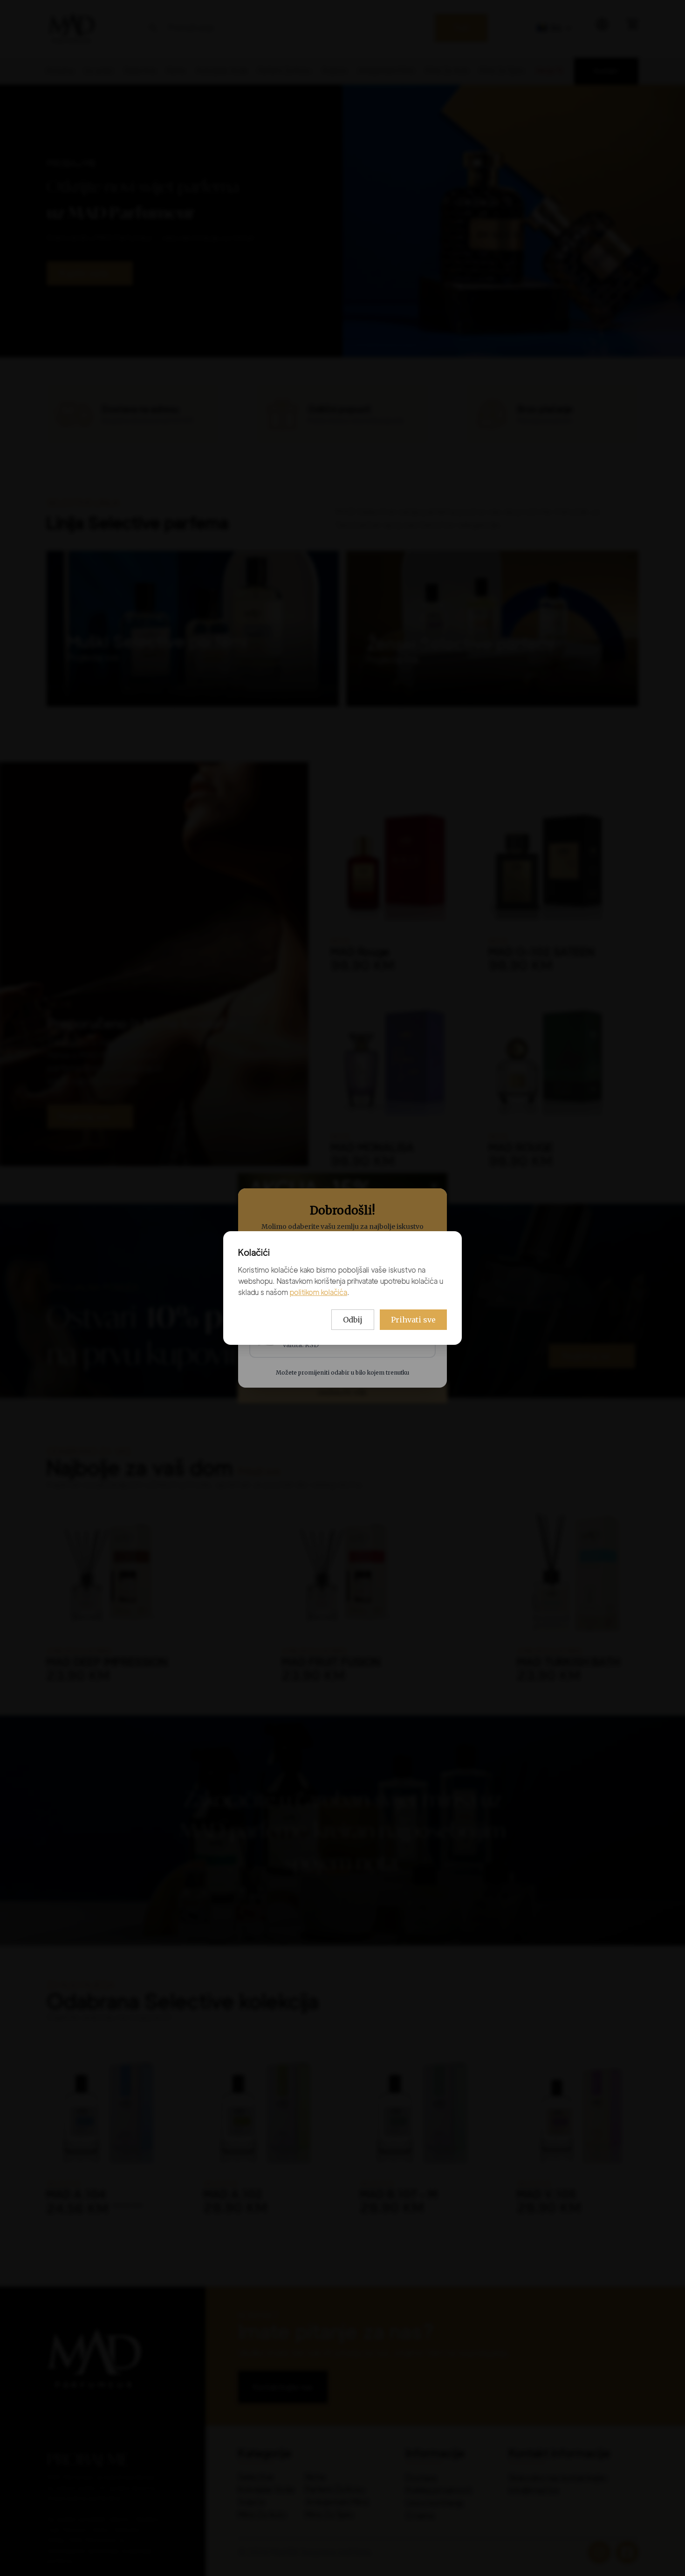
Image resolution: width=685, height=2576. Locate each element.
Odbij (353, 1320)
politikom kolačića (319, 1292)
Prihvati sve (413, 1320)
